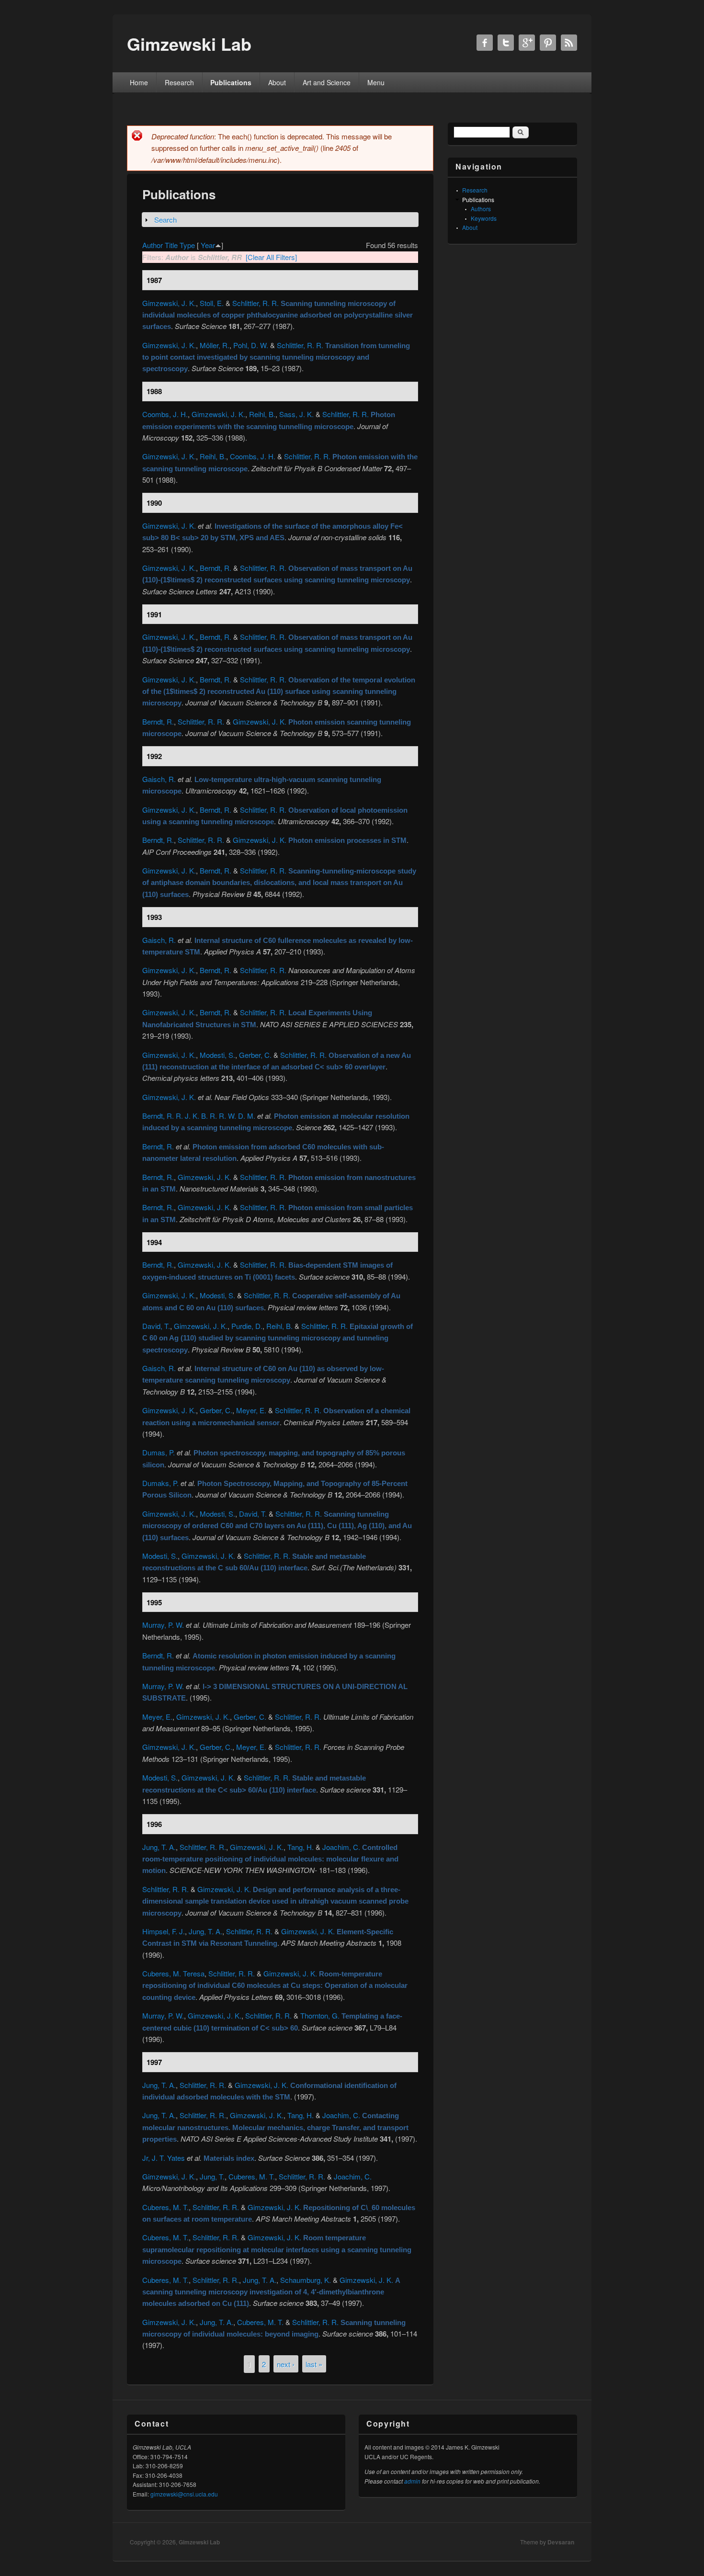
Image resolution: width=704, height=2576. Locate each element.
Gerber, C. (255, 1055)
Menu (376, 82)
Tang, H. (301, 1847)
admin (412, 2481)
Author (153, 245)
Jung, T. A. (159, 1847)
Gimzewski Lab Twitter (506, 43)
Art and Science (327, 82)
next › (286, 2364)
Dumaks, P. (160, 1483)
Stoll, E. (212, 303)
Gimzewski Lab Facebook (485, 43)
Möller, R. (215, 345)
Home (139, 82)
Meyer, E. (251, 1410)
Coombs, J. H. (165, 414)
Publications (231, 82)
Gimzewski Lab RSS (569, 43)
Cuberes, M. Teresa (173, 1973)
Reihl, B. (262, 414)
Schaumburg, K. (306, 2280)
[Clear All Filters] (271, 257)
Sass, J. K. (296, 414)
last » (314, 2364)
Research (179, 82)
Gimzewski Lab (199, 2542)
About (277, 82)
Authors (481, 209)
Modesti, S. (217, 1055)
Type (187, 245)
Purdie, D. (247, 1326)
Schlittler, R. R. (255, 303)
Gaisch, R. (159, 779)
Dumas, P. (159, 1452)
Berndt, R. (216, 568)
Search (165, 220)
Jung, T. (212, 2176)
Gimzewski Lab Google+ (527, 43)
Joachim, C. (341, 1847)
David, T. (156, 1326)
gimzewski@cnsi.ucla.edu (184, 2494)
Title (171, 245)
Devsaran (561, 2542)
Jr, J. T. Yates (164, 2158)
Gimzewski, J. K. (169, 303)
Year (208, 245)
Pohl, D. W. (251, 345)
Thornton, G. (320, 2015)
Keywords (484, 218)
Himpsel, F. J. (164, 1931)
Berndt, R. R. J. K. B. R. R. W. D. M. (199, 1116)
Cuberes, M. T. (252, 2176)
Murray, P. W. (163, 1625)
